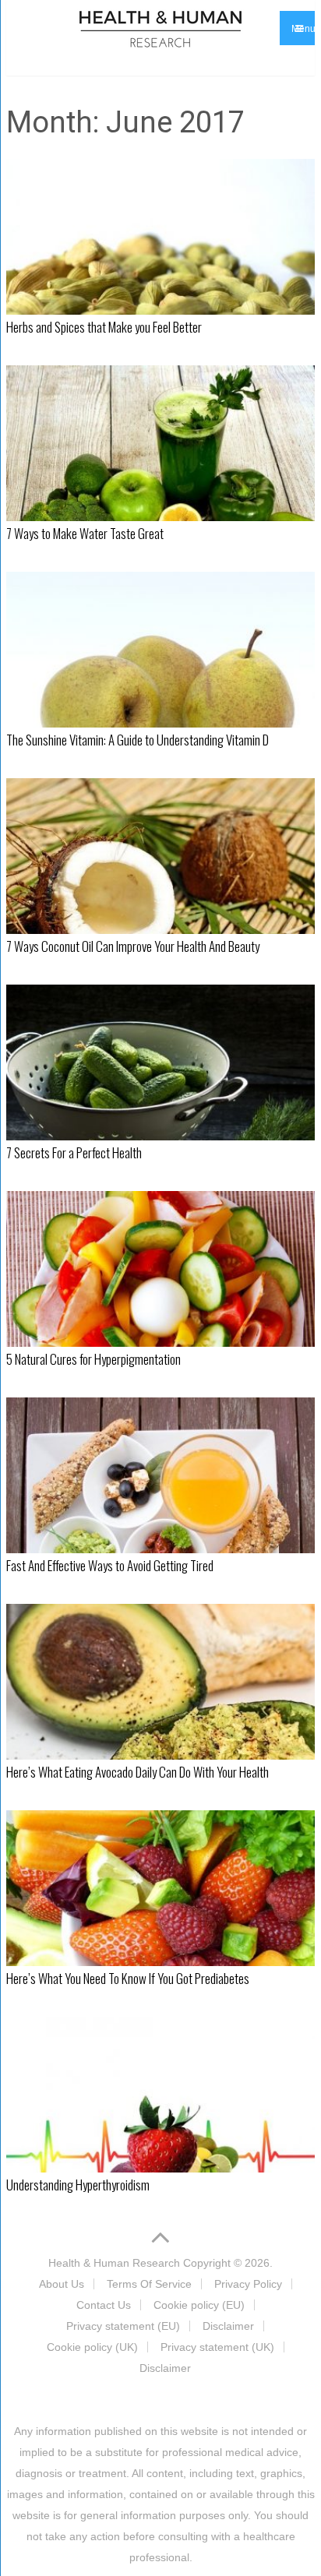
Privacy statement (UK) (217, 2347)
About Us (62, 2284)
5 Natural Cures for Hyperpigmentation (93, 1359)
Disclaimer (228, 2326)
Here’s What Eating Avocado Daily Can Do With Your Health (138, 1772)
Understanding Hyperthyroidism (78, 2185)
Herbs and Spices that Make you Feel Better (104, 327)
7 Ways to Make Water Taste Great (85, 533)
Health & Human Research (114, 2263)
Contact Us (104, 2305)
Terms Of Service (149, 2284)
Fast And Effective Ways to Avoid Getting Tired (110, 1565)
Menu (303, 29)
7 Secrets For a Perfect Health (74, 1152)
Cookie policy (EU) (199, 2305)
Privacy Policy (248, 2284)
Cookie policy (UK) (92, 2347)
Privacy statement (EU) (123, 2326)
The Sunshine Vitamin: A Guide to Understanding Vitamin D (138, 740)
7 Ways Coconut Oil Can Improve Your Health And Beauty (133, 946)
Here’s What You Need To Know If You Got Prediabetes (128, 1978)
